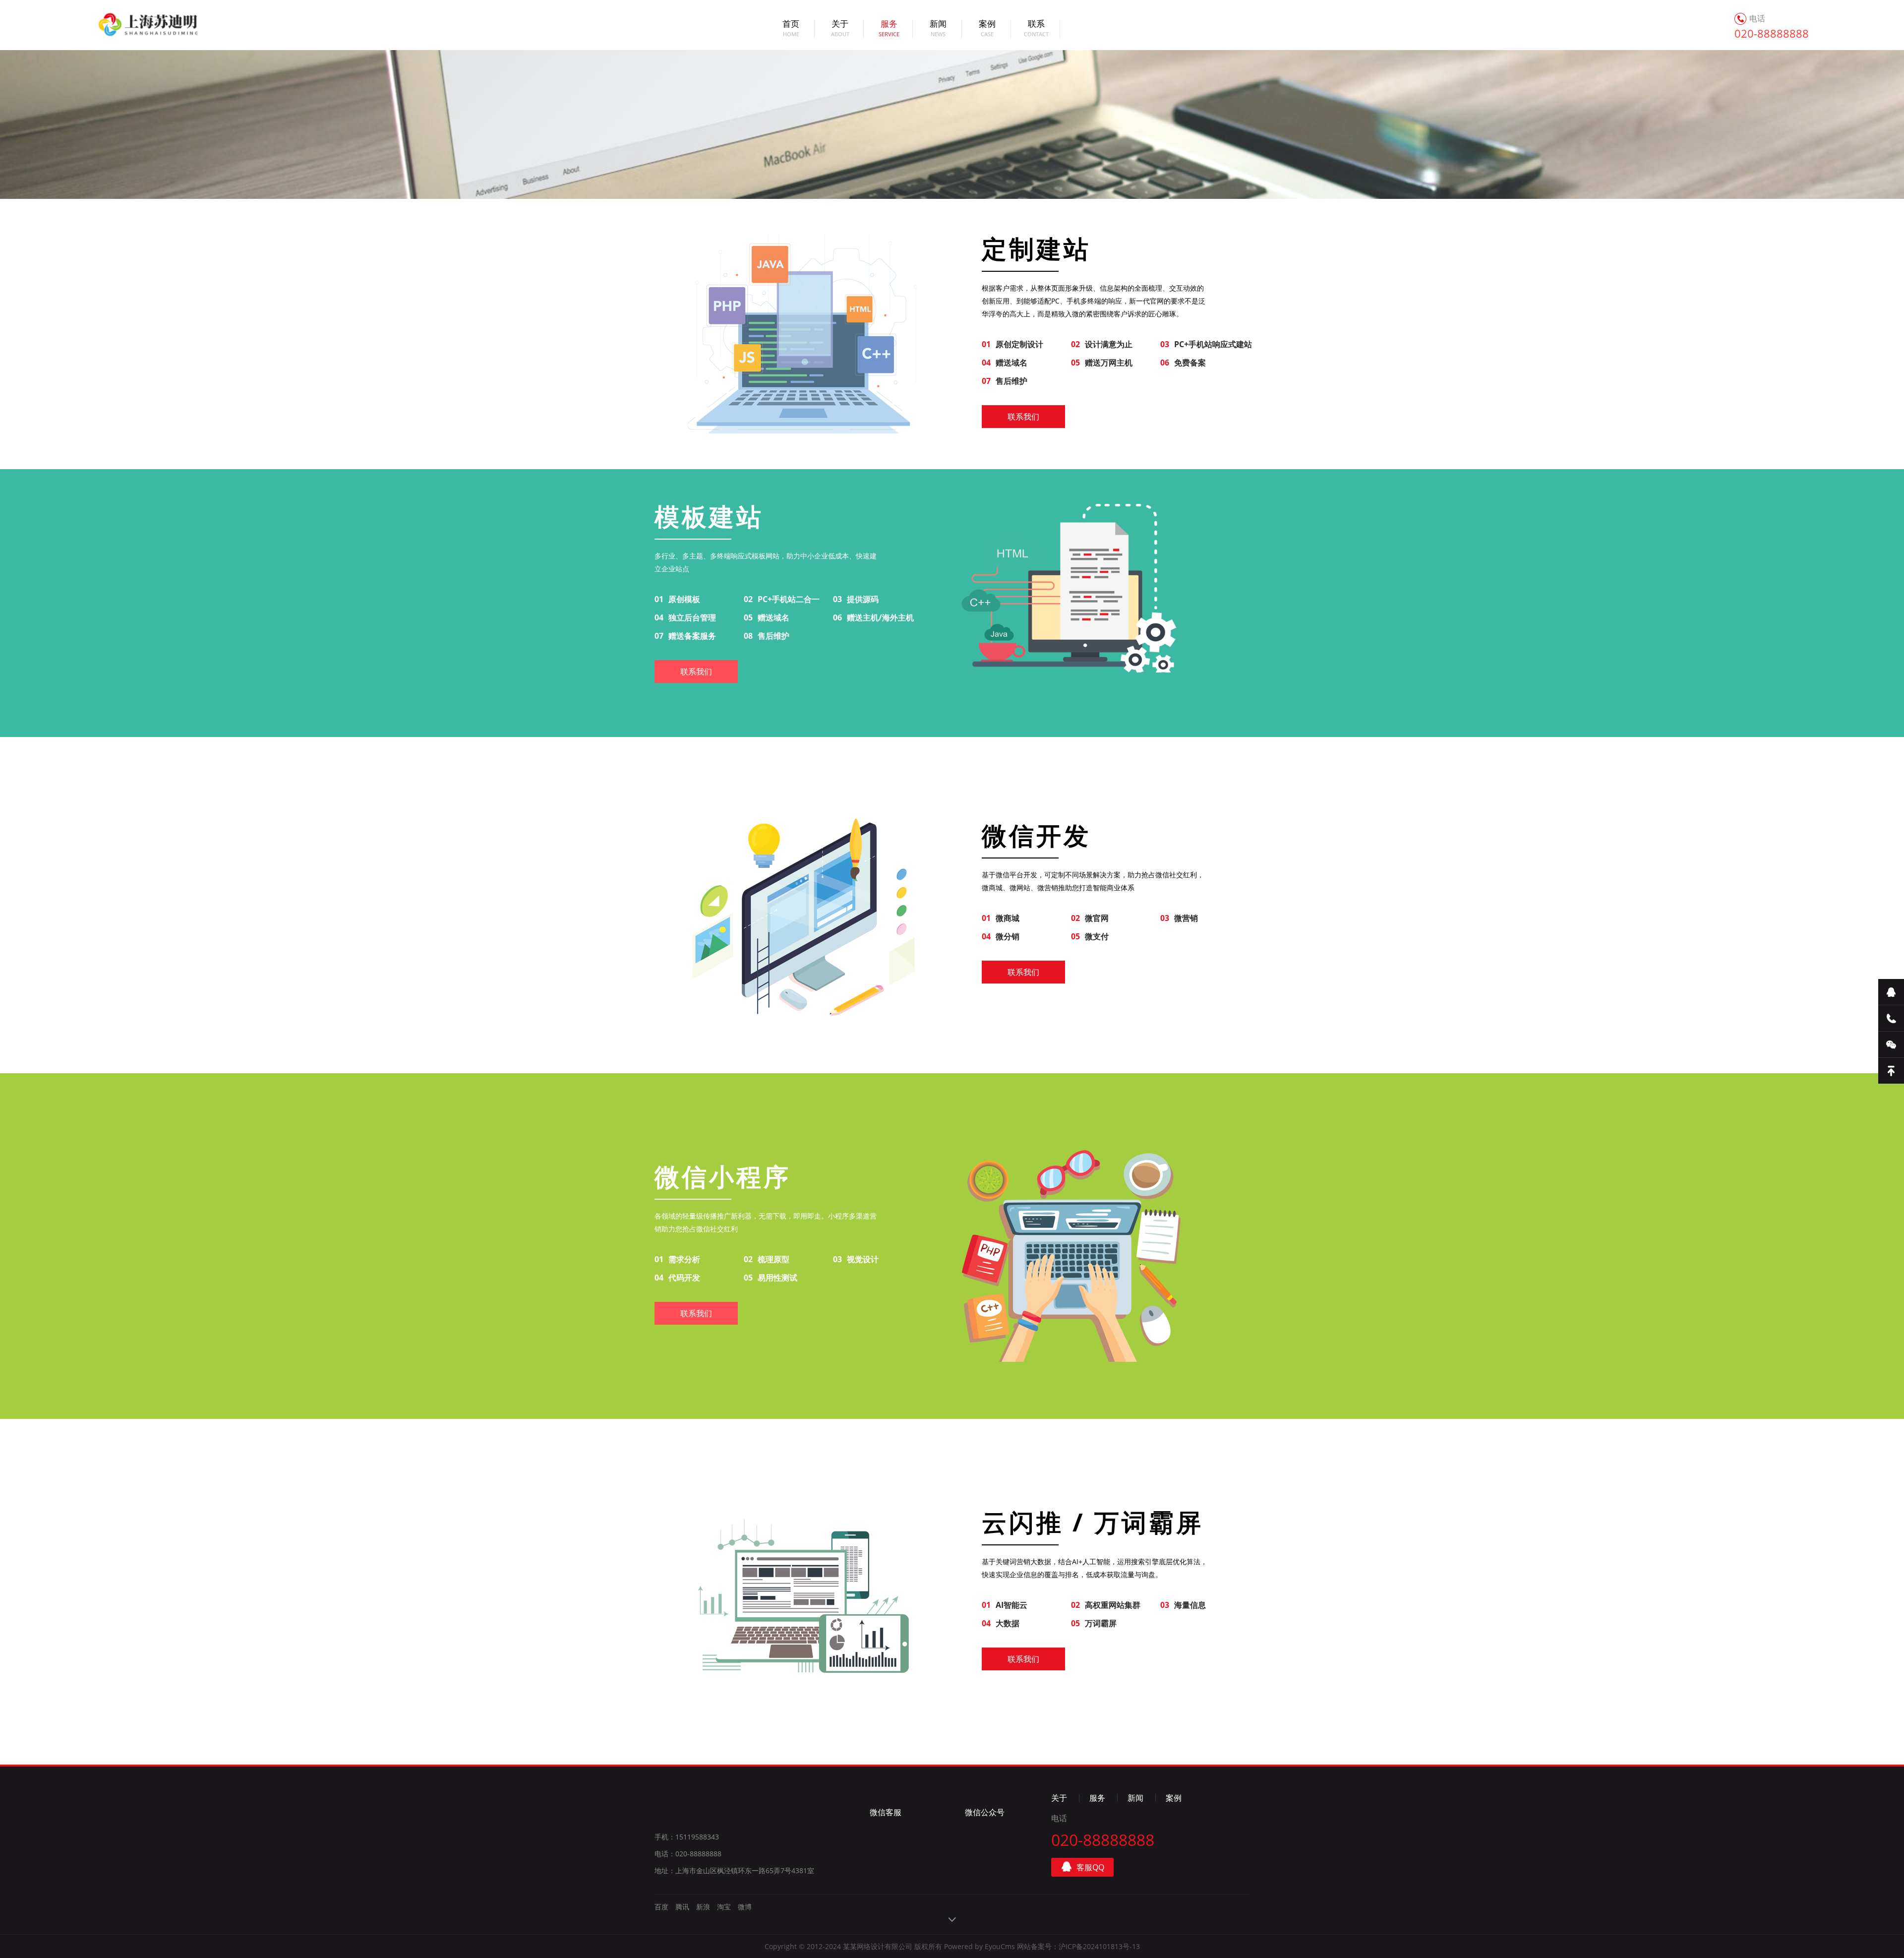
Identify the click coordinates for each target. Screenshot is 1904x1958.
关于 (840, 29)
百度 (661, 1907)
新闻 (938, 29)
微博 (745, 1907)
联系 (1036, 29)
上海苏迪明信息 (136, 25)
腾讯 (682, 1907)
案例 (987, 29)
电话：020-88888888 (688, 1854)
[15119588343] (1891, 1018)
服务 (889, 29)
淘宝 (724, 1907)
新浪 (703, 1907)
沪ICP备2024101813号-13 (1099, 1946)
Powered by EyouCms (979, 1946)
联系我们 (1023, 417)
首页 (791, 29)
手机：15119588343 (687, 1837)
